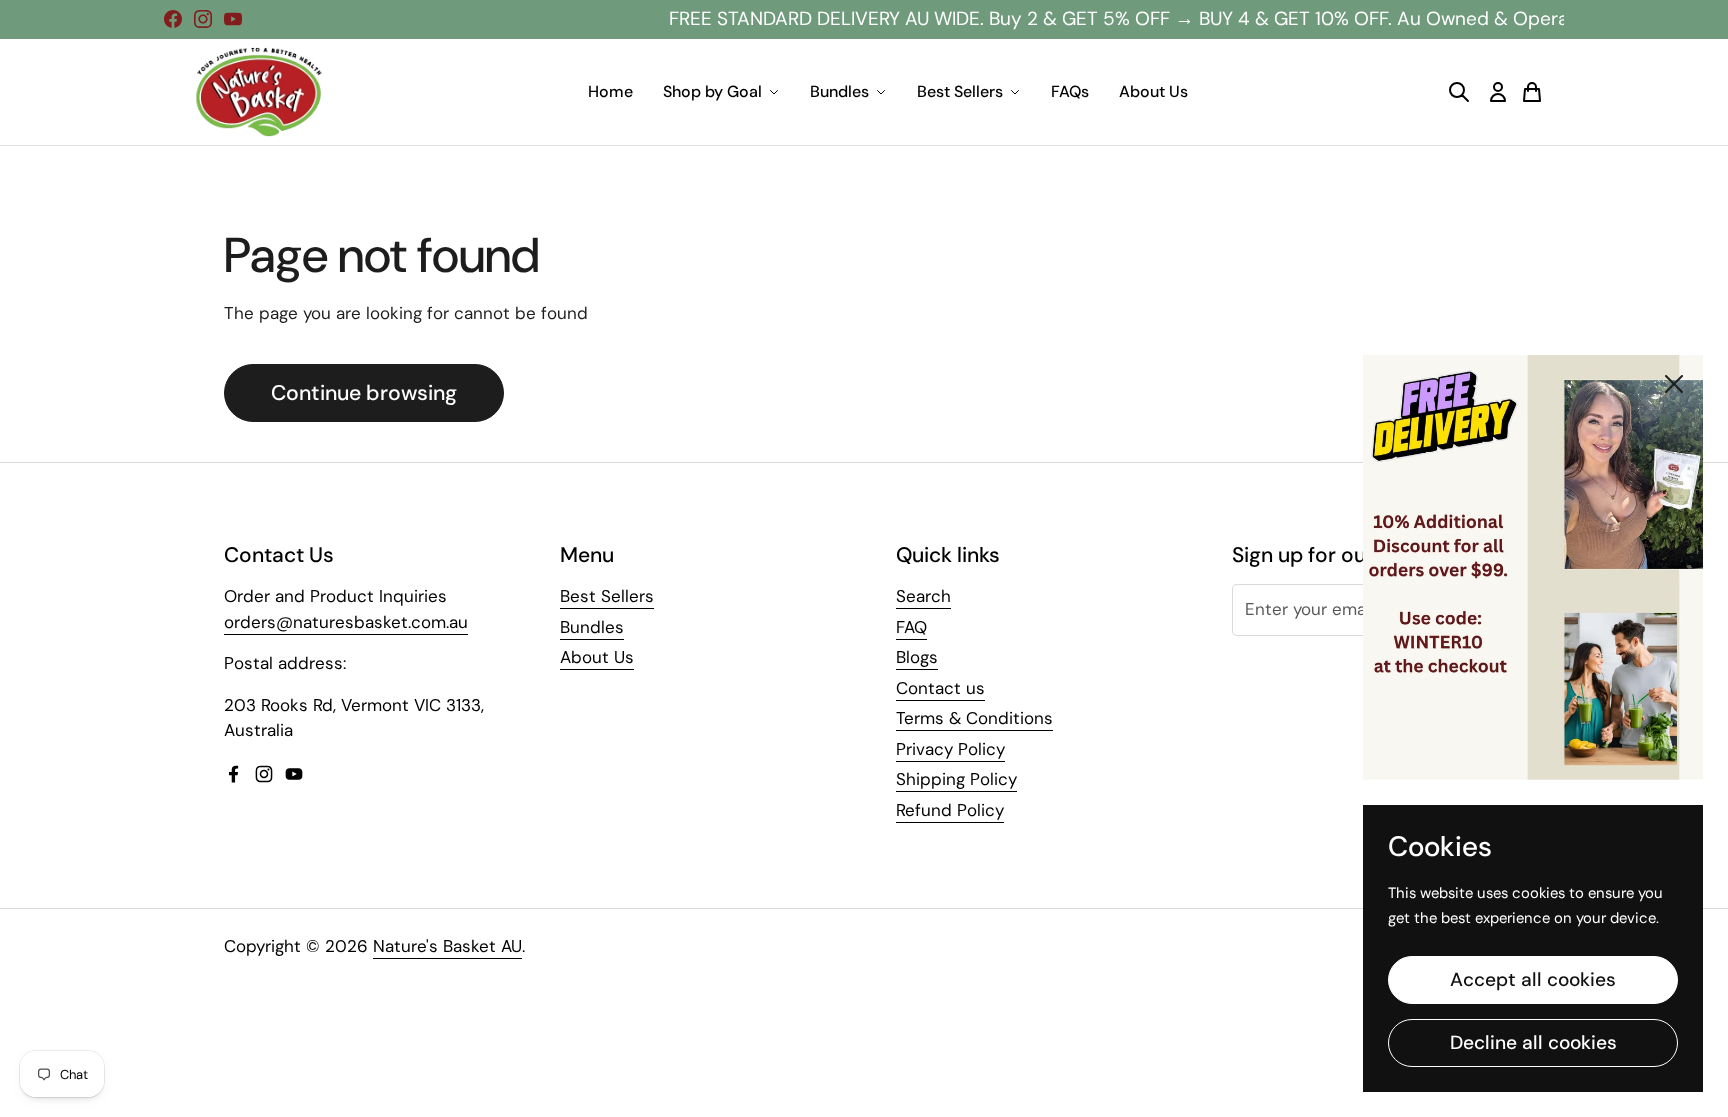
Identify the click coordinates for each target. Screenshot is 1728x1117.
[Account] (1498, 92)
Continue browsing (364, 393)
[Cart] (1532, 92)
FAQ (911, 627)
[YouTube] (233, 19)
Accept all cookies (1533, 979)
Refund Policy (950, 810)
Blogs (917, 657)
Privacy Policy (950, 749)
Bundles (839, 91)
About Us (1153, 91)
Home (610, 91)
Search (923, 596)
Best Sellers (960, 91)
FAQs (1070, 91)
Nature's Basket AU (447, 946)
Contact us (940, 688)
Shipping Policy (956, 779)
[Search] (1459, 92)
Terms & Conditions (974, 718)
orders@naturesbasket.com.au (346, 622)
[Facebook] (173, 19)
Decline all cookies (1533, 1042)
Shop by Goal (712, 91)
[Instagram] (203, 19)
